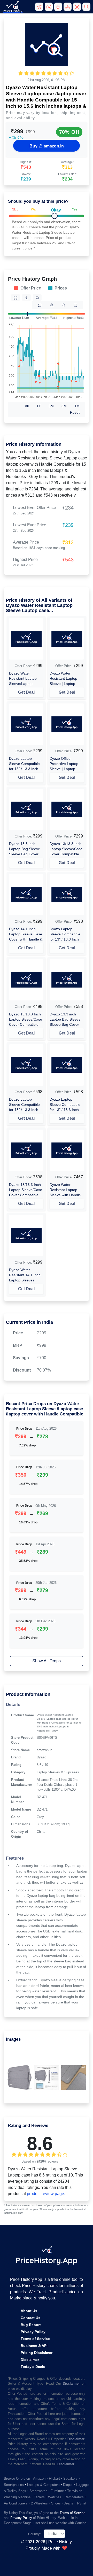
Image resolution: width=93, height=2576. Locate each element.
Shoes (56, 2503)
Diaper (68, 2485)
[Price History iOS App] (68, 9)
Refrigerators (74, 2497)
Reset (75, 412)
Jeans (69, 2503)
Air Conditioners (16, 2503)
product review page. (46, 2194)
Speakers (70, 2479)
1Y (39, 406)
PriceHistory (13, 11)
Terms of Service (35, 2339)
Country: (34, 2534)
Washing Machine (17, 2497)
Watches (55, 2497)
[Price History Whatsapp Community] (49, 9)
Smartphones (14, 2485)
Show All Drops (47, 1661)
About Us (29, 2311)
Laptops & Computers (43, 2485)
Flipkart (54, 2479)
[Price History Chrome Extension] (78, 9)
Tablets (39, 2497)
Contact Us (30, 2318)
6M (51, 406)
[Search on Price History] (87, 9)
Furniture (57, 2491)
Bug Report (31, 2325)
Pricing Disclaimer (37, 2353)
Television (75, 2491)
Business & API (34, 2346)
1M (77, 406)
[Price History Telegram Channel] (40, 9)
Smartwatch (38, 2491)
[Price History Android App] (59, 9)
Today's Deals (33, 2367)
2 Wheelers (39, 2503)
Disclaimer (30, 2360)
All (27, 406)
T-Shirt (81, 2503)
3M (64, 406)
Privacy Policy (33, 2332)
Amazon (39, 2479)
